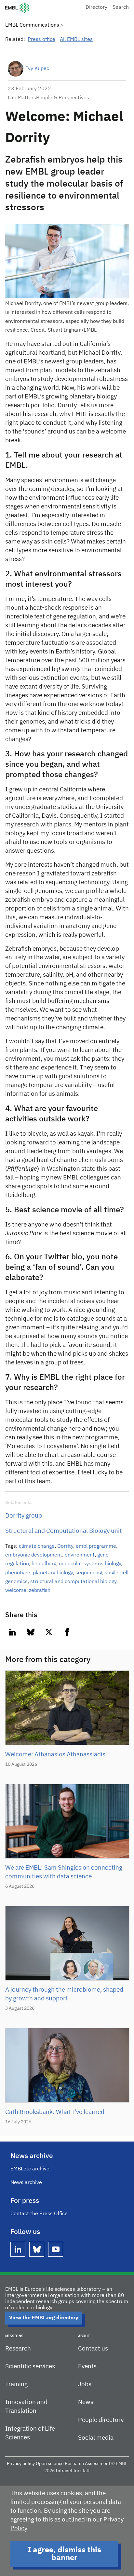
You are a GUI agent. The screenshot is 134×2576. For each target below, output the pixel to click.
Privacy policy (21, 2464)
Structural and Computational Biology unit (64, 1531)
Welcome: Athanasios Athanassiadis (55, 1755)
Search (121, 7)
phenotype (18, 1573)
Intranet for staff (73, 2471)
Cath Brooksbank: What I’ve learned (55, 2112)
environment (80, 1555)
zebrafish (40, 1591)
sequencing (89, 1573)
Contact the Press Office (39, 2214)
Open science (50, 2464)
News (86, 2402)
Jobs (85, 2384)
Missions (14, 2336)
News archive (26, 2183)
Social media (96, 2438)
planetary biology (53, 1573)
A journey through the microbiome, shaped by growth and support (64, 1994)
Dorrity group (24, 1516)
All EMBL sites (76, 40)
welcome (16, 1591)
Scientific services (30, 2367)
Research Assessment (87, 2464)
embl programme (96, 1546)
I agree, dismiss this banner (64, 2554)
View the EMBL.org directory (44, 2318)
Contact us (93, 2349)
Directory (96, 7)
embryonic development (34, 1555)
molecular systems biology (90, 1564)
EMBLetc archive (30, 2169)
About (84, 2336)
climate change (37, 1546)
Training (16, 2384)
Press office (41, 40)
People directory (101, 2420)
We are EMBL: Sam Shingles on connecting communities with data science (64, 1872)
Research (18, 2349)
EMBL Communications (32, 25)
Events (87, 2367)
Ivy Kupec (38, 69)
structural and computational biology (73, 1582)
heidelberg (44, 1564)
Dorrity (65, 1546)
